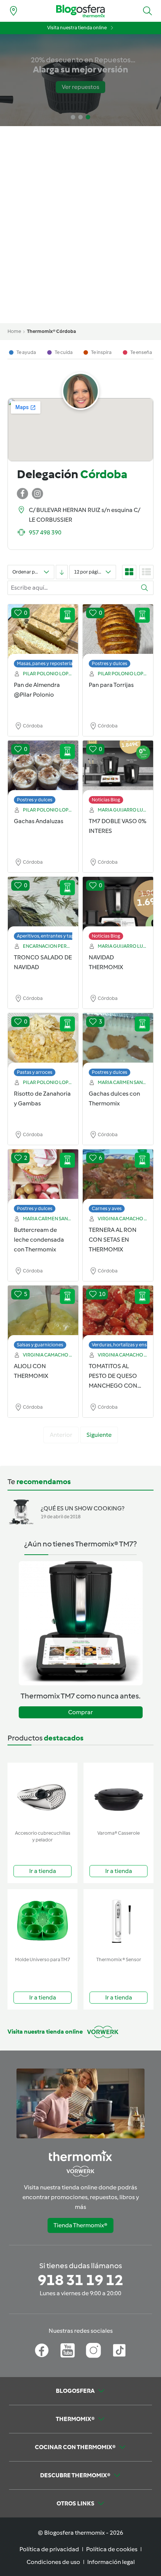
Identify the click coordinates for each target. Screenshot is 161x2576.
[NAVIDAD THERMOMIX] (118, 905)
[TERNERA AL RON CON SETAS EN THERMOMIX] (118, 1177)
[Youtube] (68, 2350)
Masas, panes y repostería (45, 663)
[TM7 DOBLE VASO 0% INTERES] (118, 768)
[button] (148, 11)
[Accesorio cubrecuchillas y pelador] (42, 1795)
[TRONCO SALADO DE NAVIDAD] (43, 905)
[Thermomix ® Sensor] (119, 1921)
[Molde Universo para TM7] (42, 1921)
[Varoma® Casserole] (119, 1795)
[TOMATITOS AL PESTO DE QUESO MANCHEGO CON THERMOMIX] (118, 1313)
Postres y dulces (110, 663)
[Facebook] (42, 2350)
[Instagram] (93, 2350)
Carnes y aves (107, 1208)
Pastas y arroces (35, 1072)
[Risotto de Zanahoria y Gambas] (43, 1041)
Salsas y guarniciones (40, 1345)
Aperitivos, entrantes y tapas (48, 936)
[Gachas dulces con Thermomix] (118, 1041)
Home (14, 331)
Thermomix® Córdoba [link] (51, 331)
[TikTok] (119, 2350)
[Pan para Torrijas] (118, 632)
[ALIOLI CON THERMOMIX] (43, 1313)
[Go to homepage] (80, 11)
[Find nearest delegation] (13, 11)
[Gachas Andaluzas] (43, 768)
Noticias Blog (106, 800)
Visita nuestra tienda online (77, 28)
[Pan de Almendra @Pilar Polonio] (43, 632)
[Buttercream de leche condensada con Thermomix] (43, 1177)
